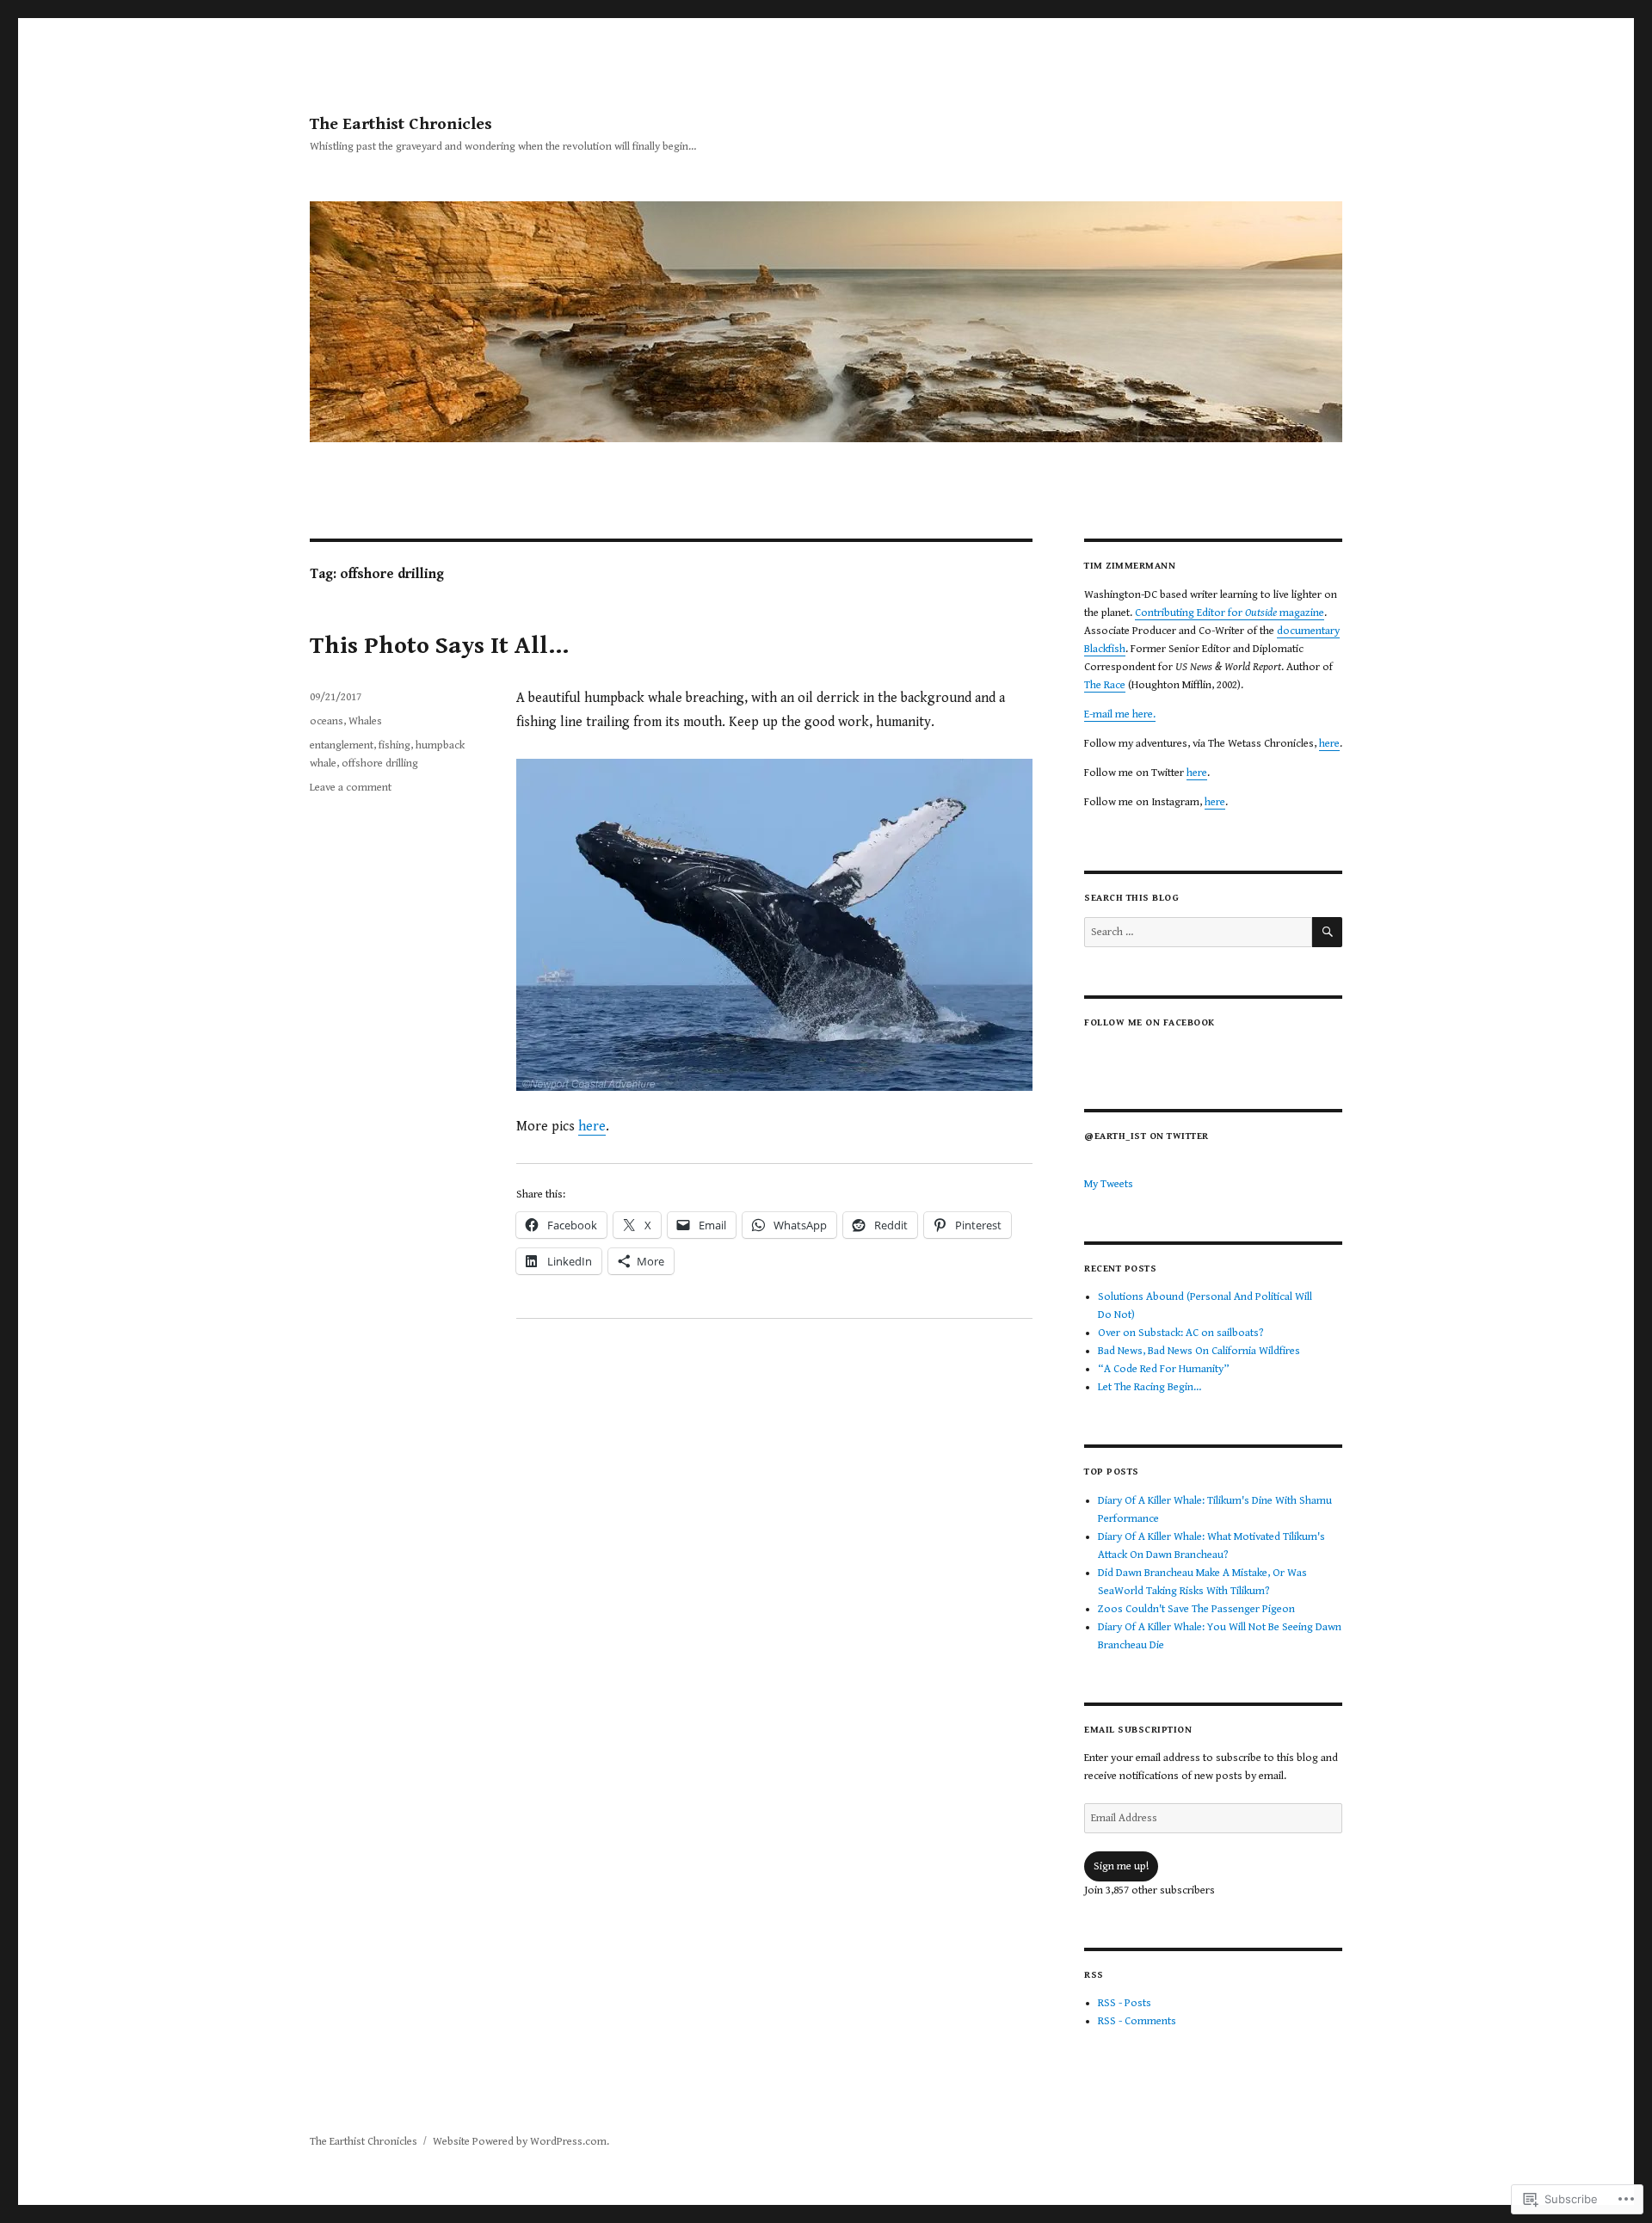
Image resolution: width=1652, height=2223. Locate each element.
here (592, 1127)
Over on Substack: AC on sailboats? (1181, 1333)
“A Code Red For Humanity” (1164, 1369)
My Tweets (1109, 1184)
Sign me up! (1121, 1866)
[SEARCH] (1327, 932)
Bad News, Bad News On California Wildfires (1199, 1351)
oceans (327, 721)
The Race (1105, 685)
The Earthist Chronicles (401, 124)
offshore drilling (380, 764)
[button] (774, 925)
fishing (395, 745)
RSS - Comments (1137, 2021)
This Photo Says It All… (439, 646)
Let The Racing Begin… (1150, 1387)
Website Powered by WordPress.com (520, 2142)
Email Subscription (1138, 1730)
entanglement (342, 745)
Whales (365, 721)
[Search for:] (1198, 932)
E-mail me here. (1120, 714)
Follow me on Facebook (1150, 1022)
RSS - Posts (1125, 2003)
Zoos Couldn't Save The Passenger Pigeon (1196, 1609)
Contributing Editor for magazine (1230, 613)
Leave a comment (351, 788)
